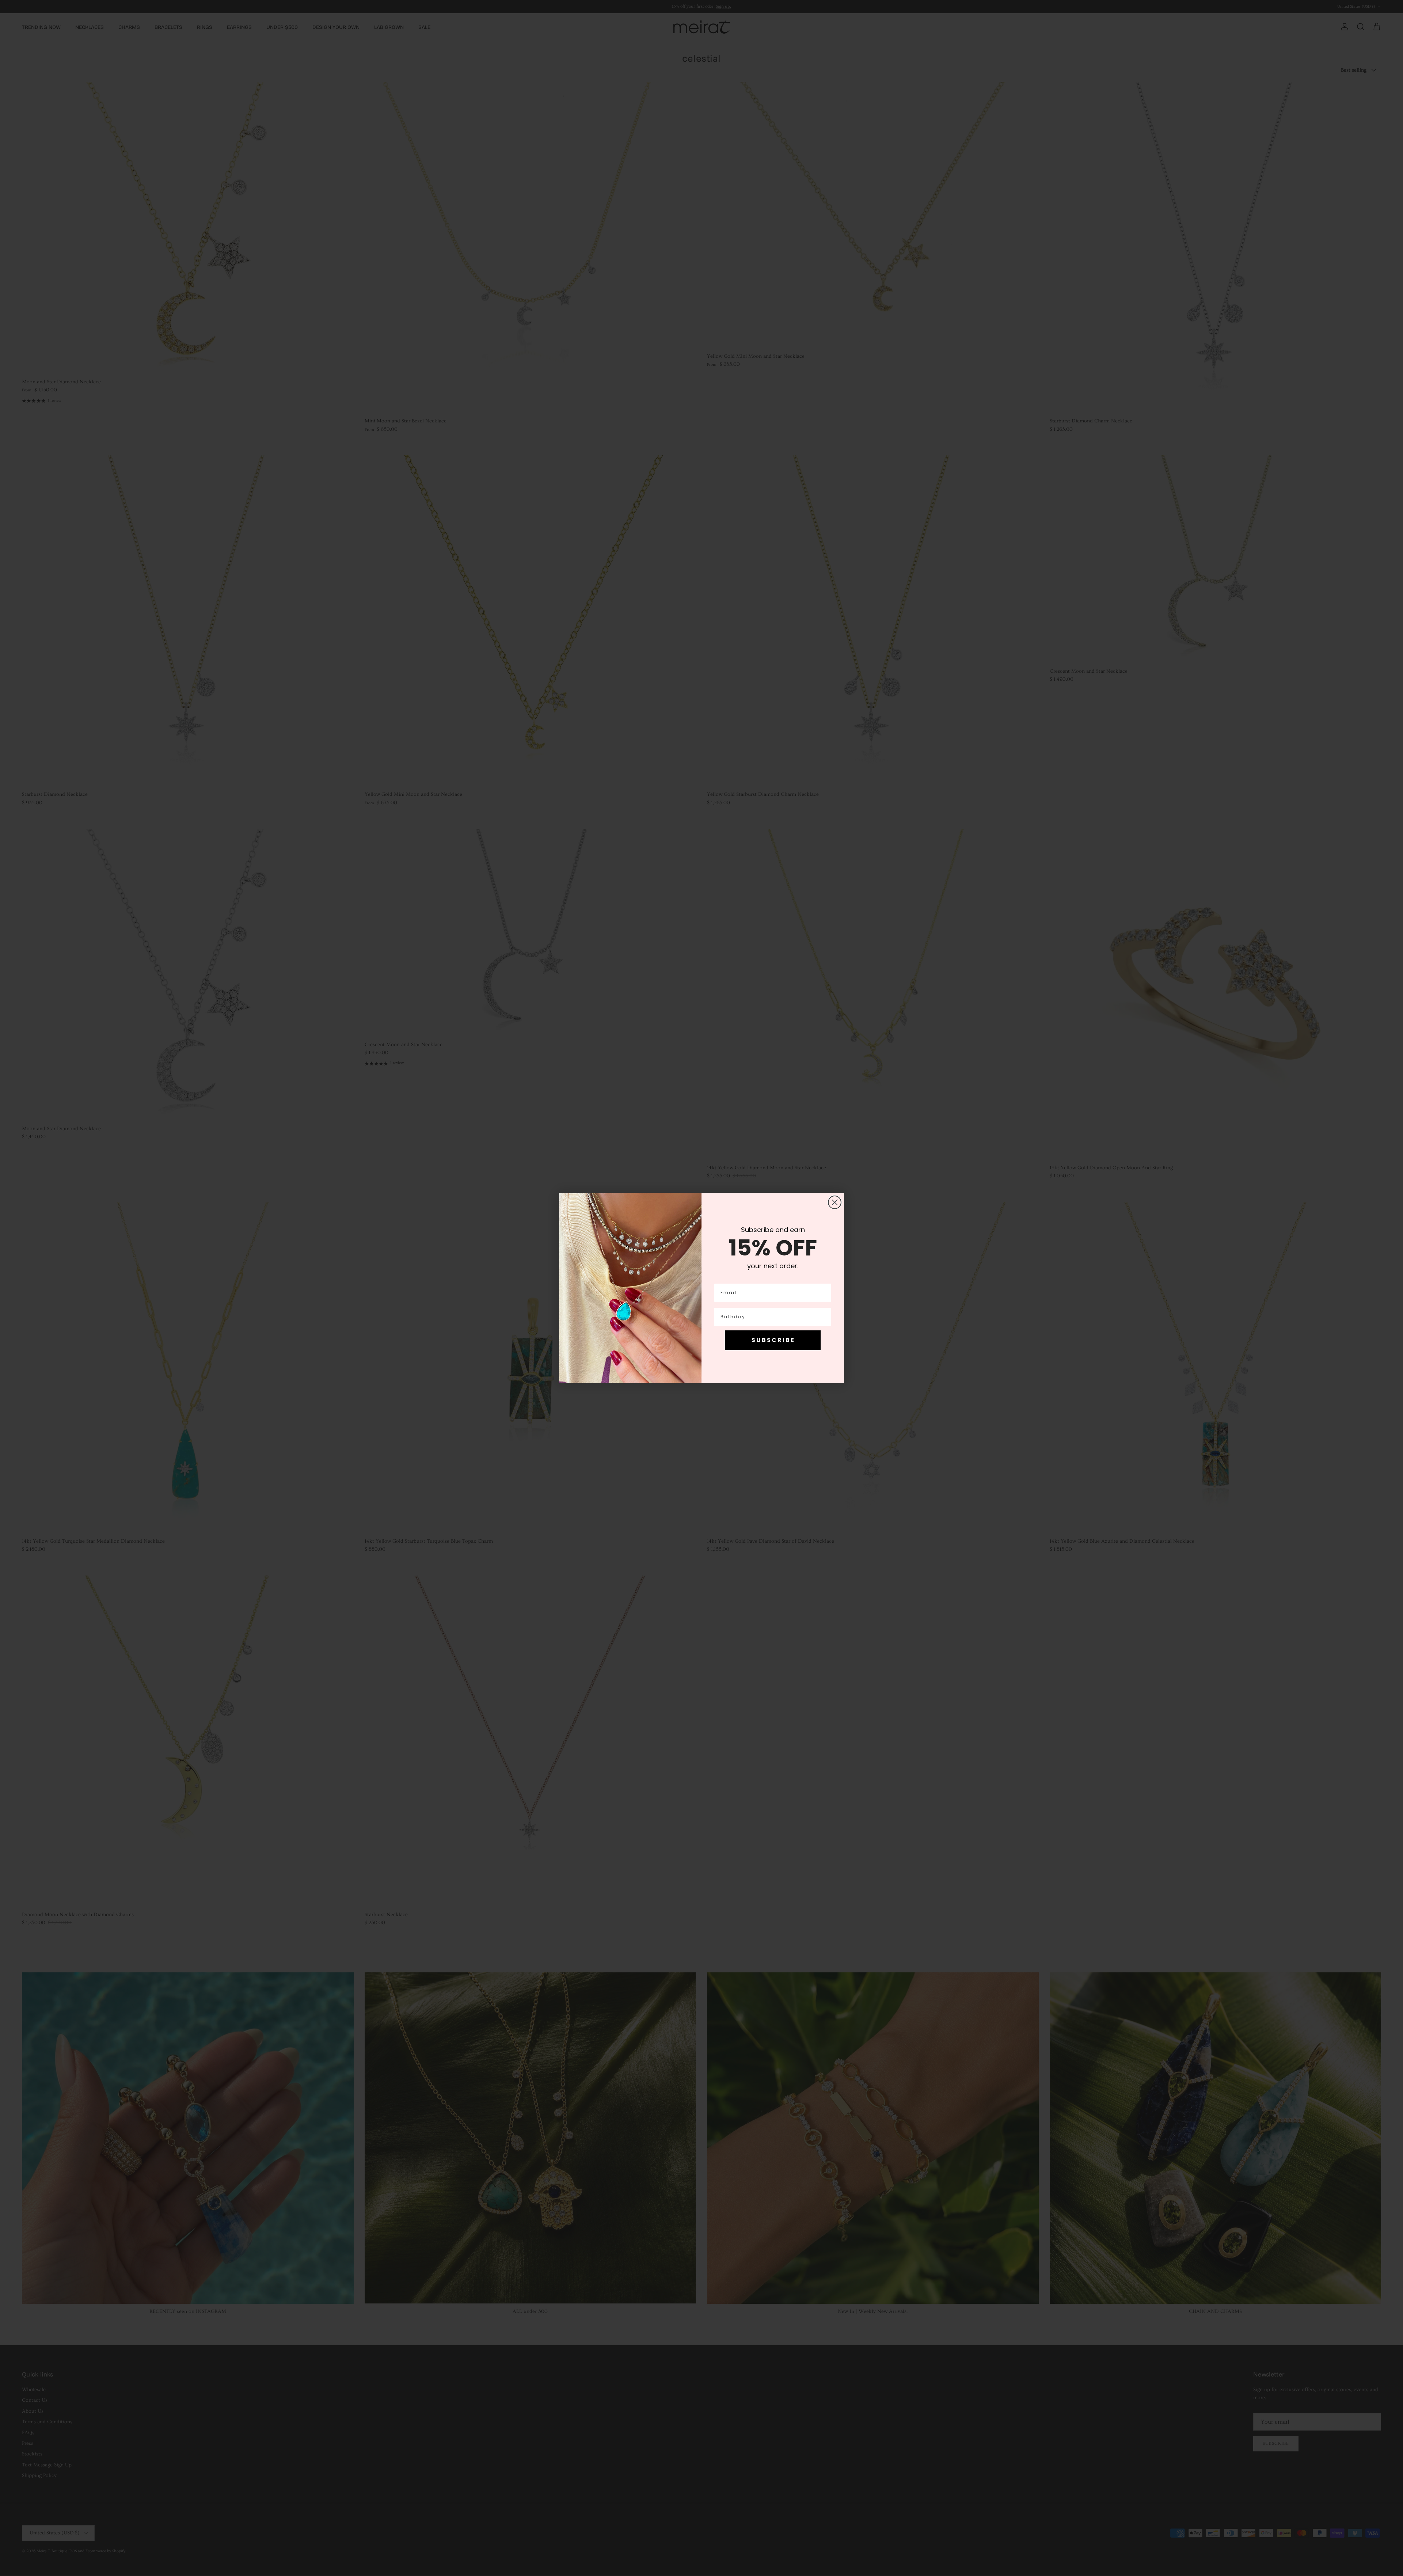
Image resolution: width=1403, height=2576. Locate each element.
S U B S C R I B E (773, 1340)
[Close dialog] (835, 1202)
